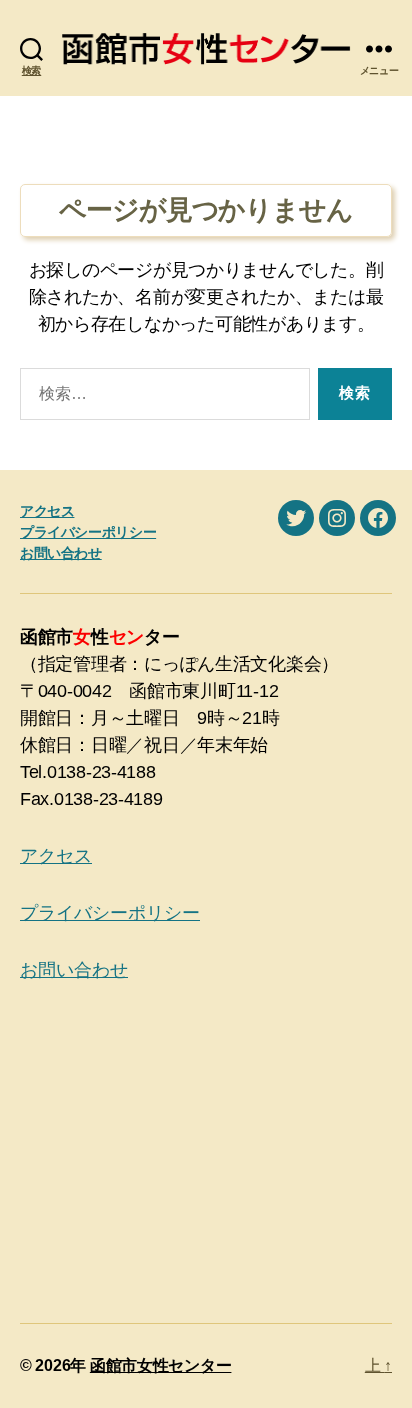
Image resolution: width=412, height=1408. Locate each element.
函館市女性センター (161, 1365)
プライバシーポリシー (88, 532)
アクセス (47, 511)
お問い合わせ (61, 553)
